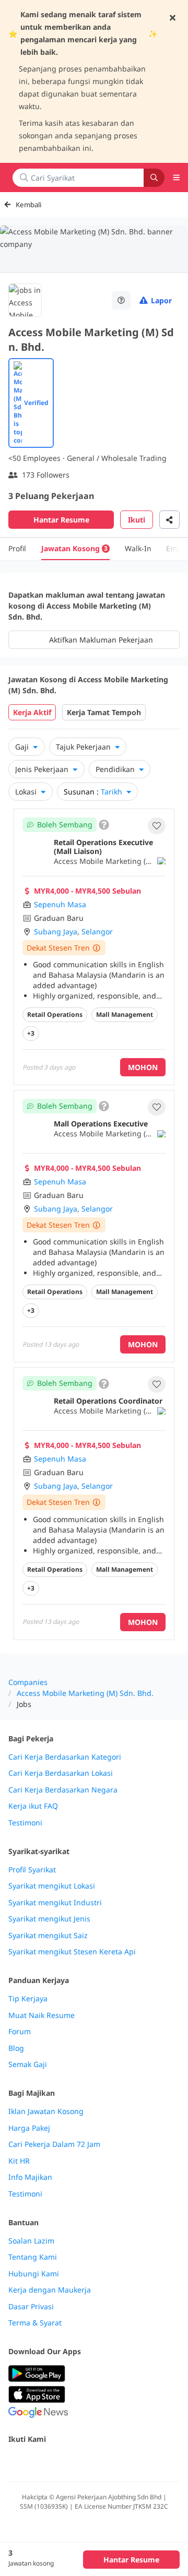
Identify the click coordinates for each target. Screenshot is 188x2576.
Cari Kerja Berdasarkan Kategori (65, 1757)
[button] (157, 826)
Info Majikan (30, 2177)
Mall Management (125, 1014)
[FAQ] (121, 300)
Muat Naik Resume (42, 2015)
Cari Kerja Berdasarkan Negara (63, 1790)
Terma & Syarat (35, 2323)
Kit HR (19, 2161)
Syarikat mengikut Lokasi (52, 1886)
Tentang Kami (33, 2257)
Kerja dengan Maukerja (50, 2290)
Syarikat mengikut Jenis (49, 1919)
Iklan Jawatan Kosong (46, 2111)
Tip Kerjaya (28, 1999)
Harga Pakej (29, 2128)
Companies (28, 1682)
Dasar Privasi (31, 2307)
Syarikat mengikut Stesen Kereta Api (72, 1952)
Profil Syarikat (32, 1870)
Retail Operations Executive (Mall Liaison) (103, 847)
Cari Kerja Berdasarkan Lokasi (61, 1773)
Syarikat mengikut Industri (55, 1903)
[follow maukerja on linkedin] (107, 2461)
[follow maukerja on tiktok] (130, 2461)
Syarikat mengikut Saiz (48, 1936)
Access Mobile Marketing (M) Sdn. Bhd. (85, 1693)
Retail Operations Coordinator (108, 1401)
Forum (20, 2032)
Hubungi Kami (34, 2274)
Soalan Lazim (31, 2241)
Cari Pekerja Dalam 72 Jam (54, 2144)
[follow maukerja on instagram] (84, 2461)
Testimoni (25, 1823)
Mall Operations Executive (101, 1124)
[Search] (154, 178)
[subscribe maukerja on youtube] (61, 2461)
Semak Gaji (28, 2064)
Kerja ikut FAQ (33, 1806)
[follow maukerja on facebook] (15, 2461)
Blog (16, 2048)
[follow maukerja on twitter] (38, 2461)
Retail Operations (55, 1014)
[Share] (169, 520)
